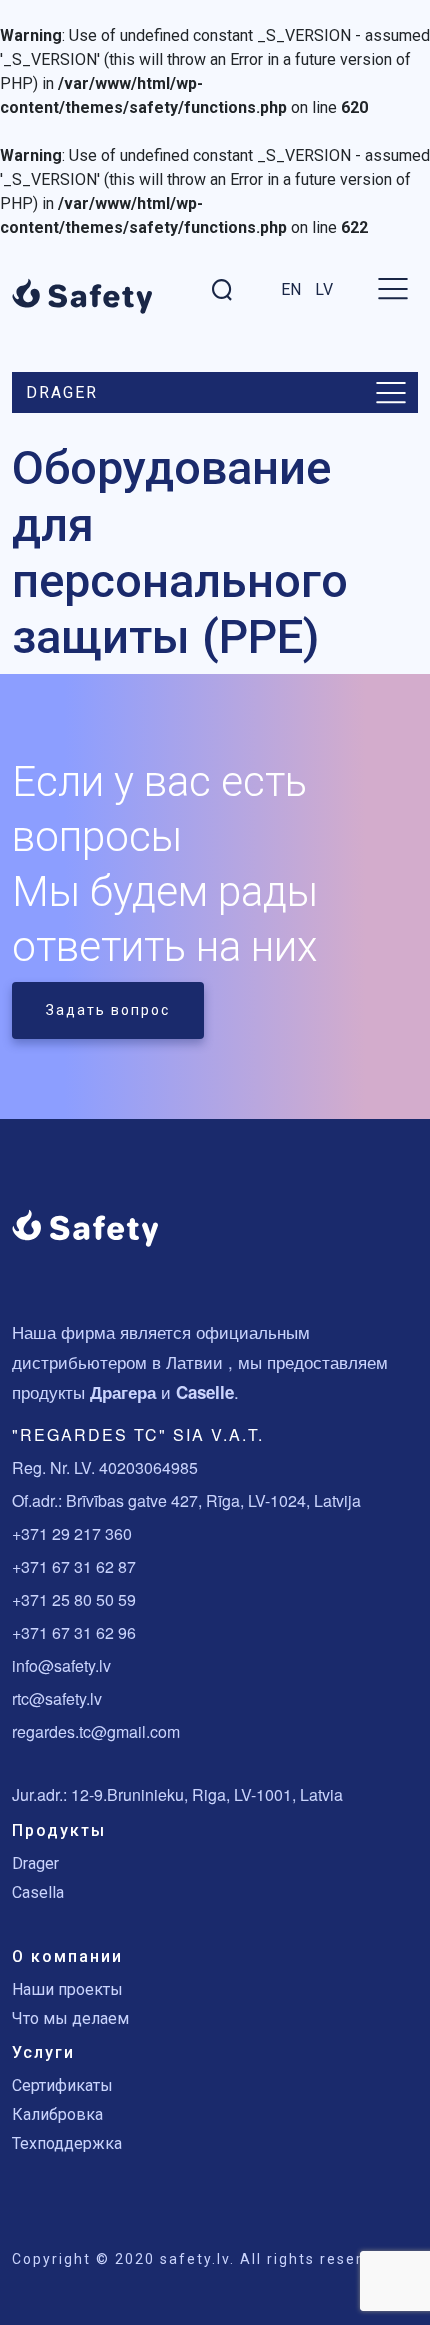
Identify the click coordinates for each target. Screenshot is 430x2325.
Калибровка (57, 2114)
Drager (35, 1863)
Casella (38, 1892)
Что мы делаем (70, 2018)
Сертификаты (62, 2085)
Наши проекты (67, 1989)
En (291, 289)
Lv (324, 289)
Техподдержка (67, 2143)
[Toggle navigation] (391, 392)
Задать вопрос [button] (108, 1010)
